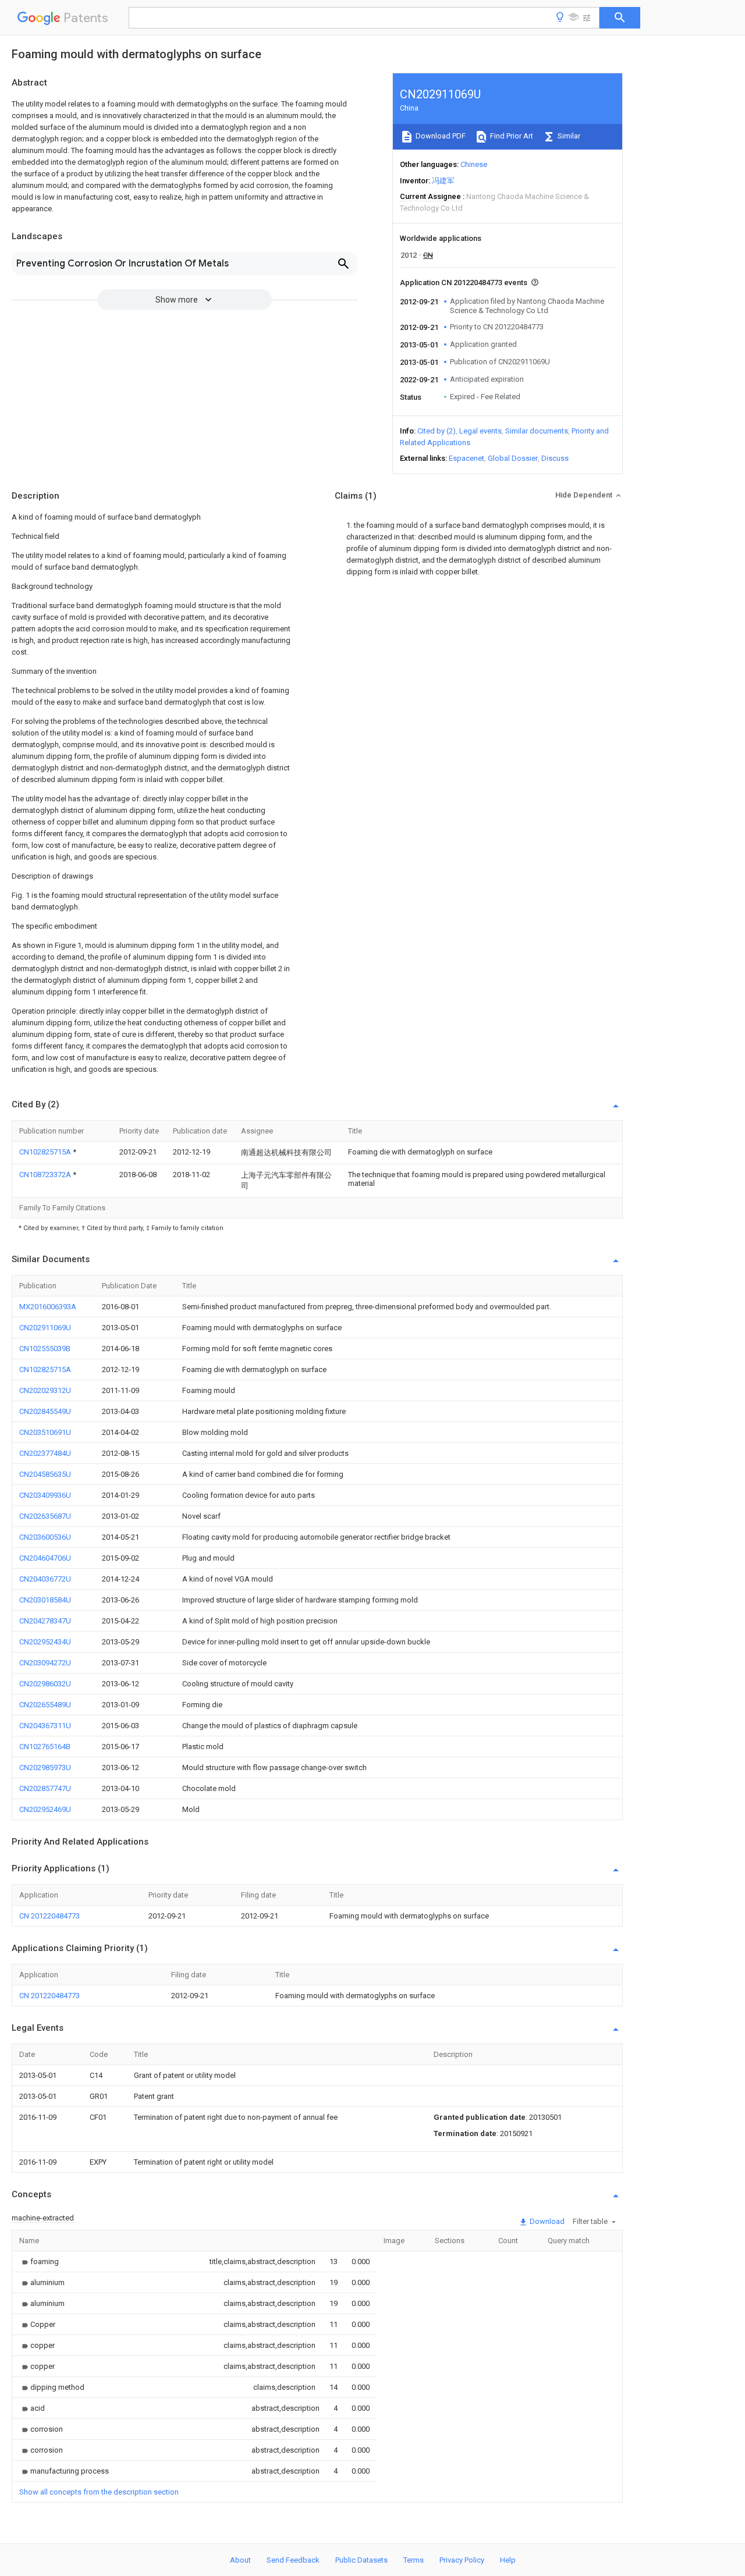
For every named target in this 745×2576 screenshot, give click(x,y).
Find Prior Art (511, 136)
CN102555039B (45, 1349)
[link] (39, 2261)
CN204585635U (45, 1474)
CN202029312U (45, 1390)
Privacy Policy (462, 2560)
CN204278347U (45, 1621)
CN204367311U (45, 1726)
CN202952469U (45, 1809)
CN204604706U (45, 1558)
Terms (414, 2560)
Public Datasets (361, 2560)
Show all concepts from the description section (99, 2492)
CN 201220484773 (49, 1916)
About (240, 2560)
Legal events (480, 431)
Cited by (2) (437, 431)
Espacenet (466, 458)
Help (508, 2560)
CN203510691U (45, 1432)
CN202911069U (45, 1328)
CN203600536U (45, 1537)
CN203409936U (45, 1495)
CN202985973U (45, 1767)
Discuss (555, 458)
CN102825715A (46, 1152)
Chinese (474, 164)
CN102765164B (45, 1747)
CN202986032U (45, 1684)
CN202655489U (45, 1705)
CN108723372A (46, 1175)
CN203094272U (45, 1663)
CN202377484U (45, 1453)
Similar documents (537, 431)
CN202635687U (45, 1516)
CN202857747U (45, 1788)
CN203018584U (45, 1600)
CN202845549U (45, 1411)
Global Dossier (513, 458)
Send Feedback (293, 2560)
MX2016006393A (48, 1307)
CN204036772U (45, 1579)
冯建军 (443, 181)
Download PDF (440, 136)
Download (546, 2221)
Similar (568, 136)
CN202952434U (45, 1642)
